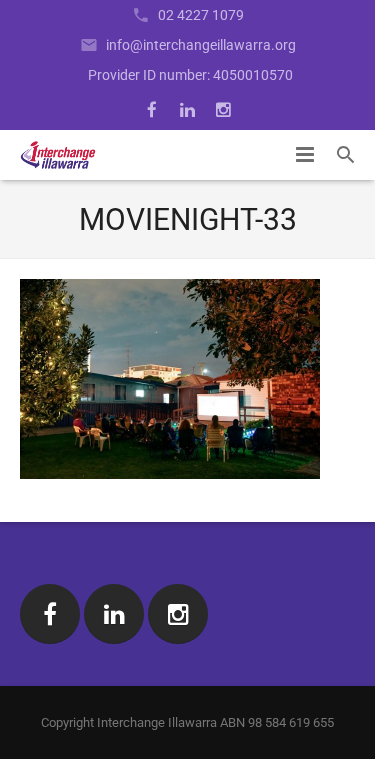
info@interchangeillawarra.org (201, 45)
